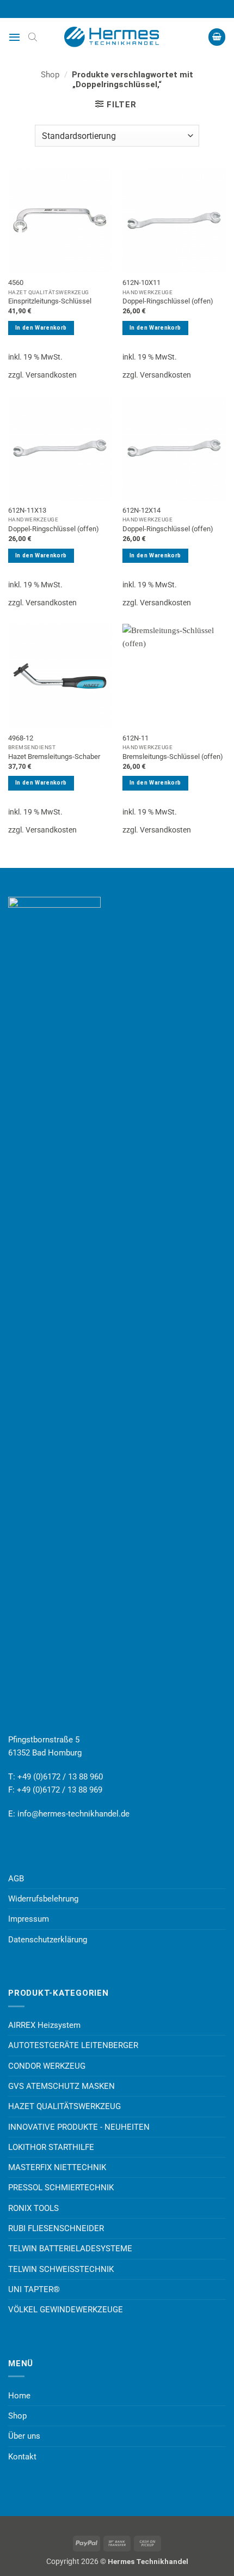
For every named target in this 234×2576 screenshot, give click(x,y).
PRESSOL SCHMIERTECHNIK (61, 2188)
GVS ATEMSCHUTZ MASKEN (61, 2086)
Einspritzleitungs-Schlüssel (50, 301)
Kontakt (22, 2457)
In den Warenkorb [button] (41, 328)
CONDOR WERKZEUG (47, 2066)
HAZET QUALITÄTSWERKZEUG (64, 2106)
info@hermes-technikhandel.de (73, 1814)
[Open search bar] (33, 37)
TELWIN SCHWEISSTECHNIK (61, 2269)
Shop (50, 75)
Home (19, 2396)
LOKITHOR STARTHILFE (51, 2147)
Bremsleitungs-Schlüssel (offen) (173, 757)
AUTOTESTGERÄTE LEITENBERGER (73, 2045)
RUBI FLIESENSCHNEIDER (56, 2228)
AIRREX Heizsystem (44, 2025)
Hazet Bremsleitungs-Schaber (54, 757)
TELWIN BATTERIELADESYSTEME (70, 2249)
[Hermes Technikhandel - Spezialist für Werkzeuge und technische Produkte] (117, 37)
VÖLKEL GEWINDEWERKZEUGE (66, 2310)
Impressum (29, 1919)
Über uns (24, 2436)
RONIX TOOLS (33, 2208)
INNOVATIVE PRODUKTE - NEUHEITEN (79, 2127)
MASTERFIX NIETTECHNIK (57, 2167)
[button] (14, 37)
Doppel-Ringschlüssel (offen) (168, 301)
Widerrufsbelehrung (43, 1899)
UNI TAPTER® (34, 2289)
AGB (16, 1879)
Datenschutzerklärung (48, 1940)
